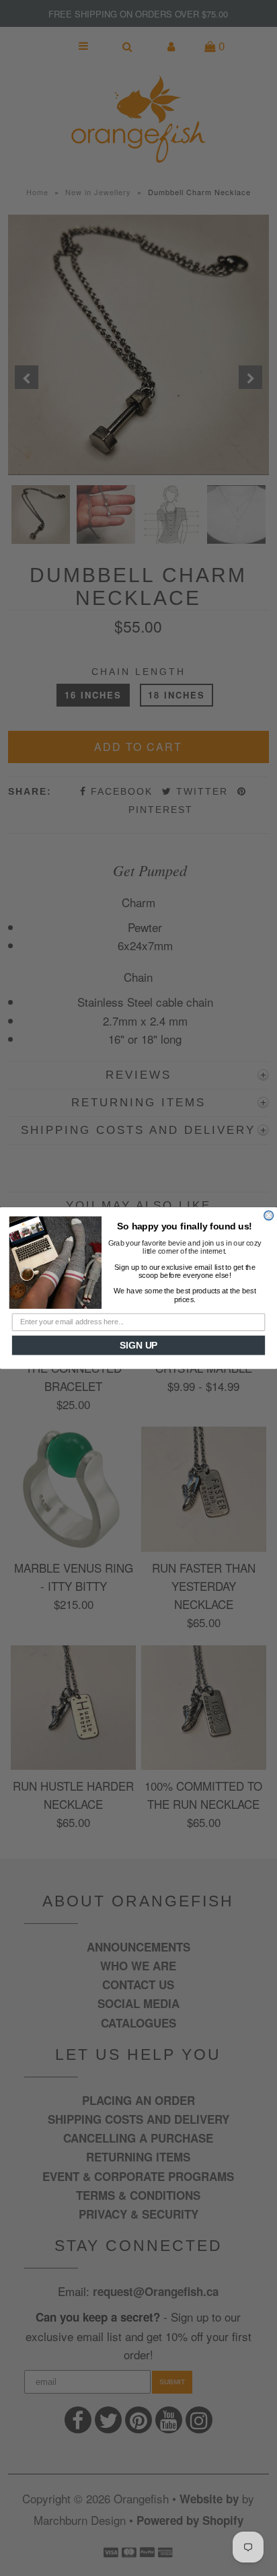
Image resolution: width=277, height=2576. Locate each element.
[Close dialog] (269, 1215)
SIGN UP (138, 1346)
